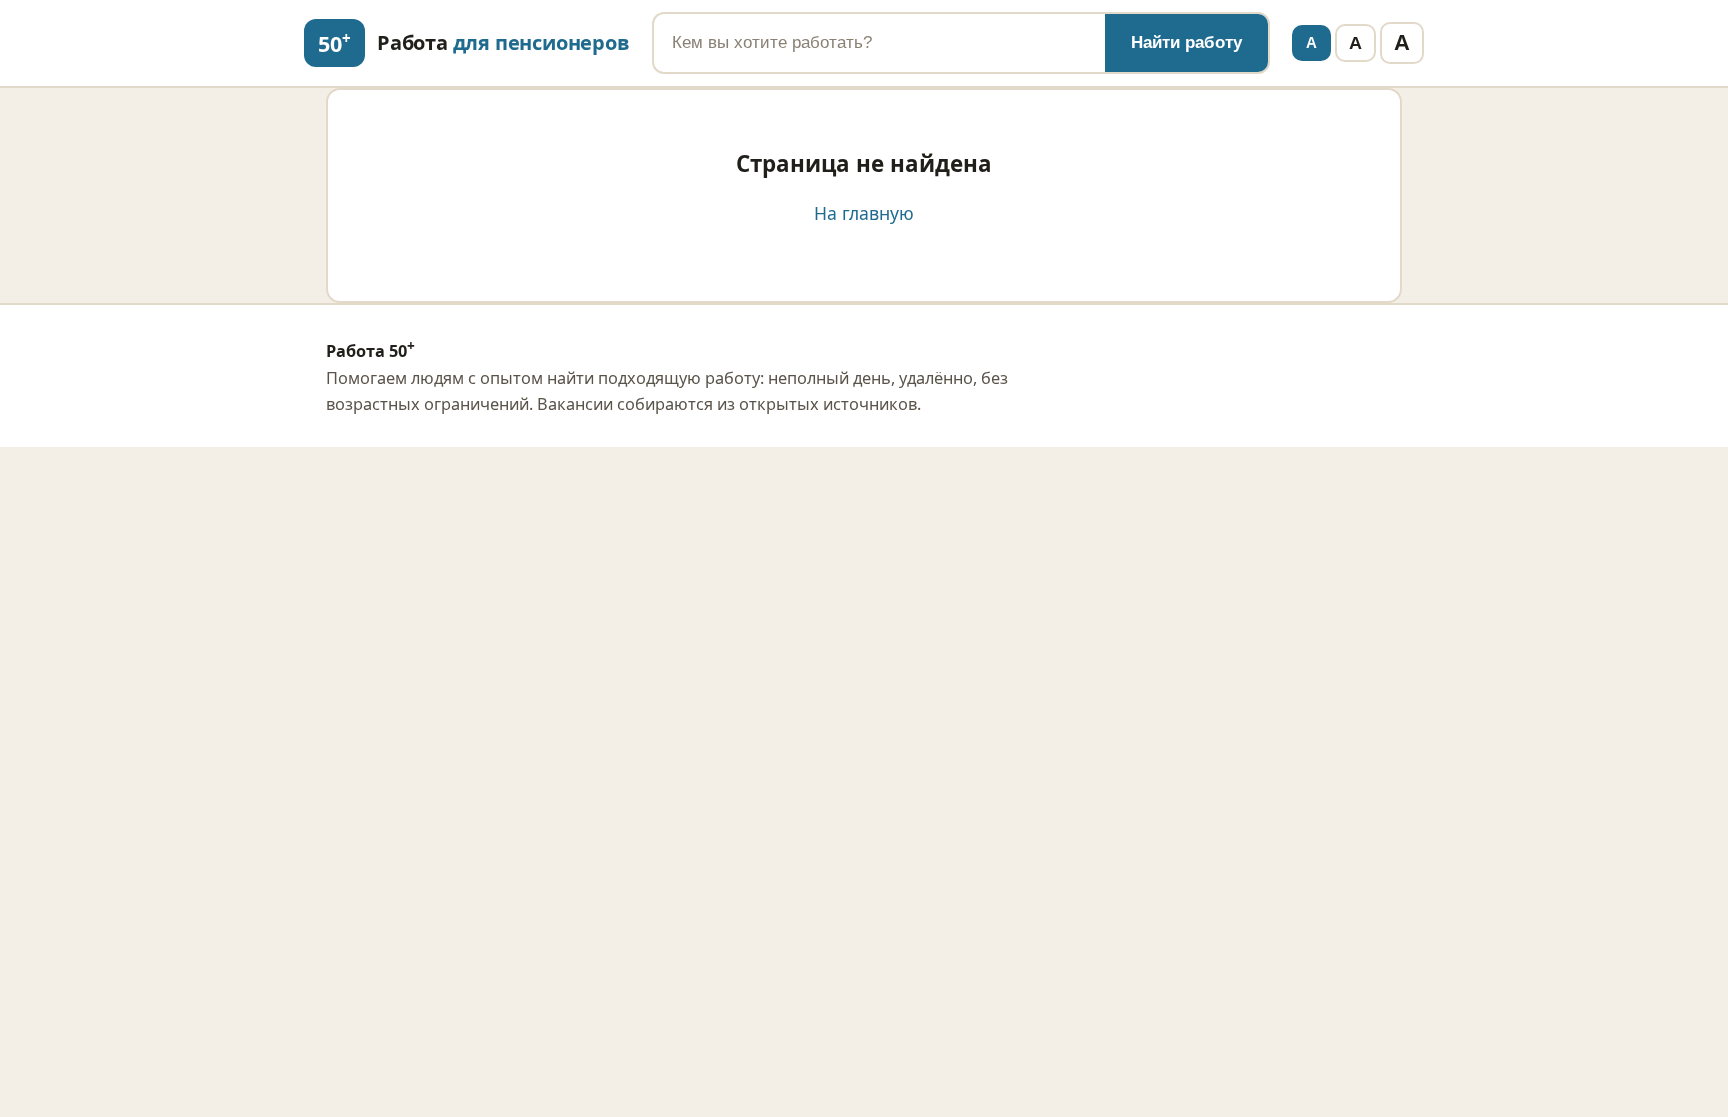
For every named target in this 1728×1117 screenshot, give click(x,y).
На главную (864, 213)
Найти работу (1186, 42)
